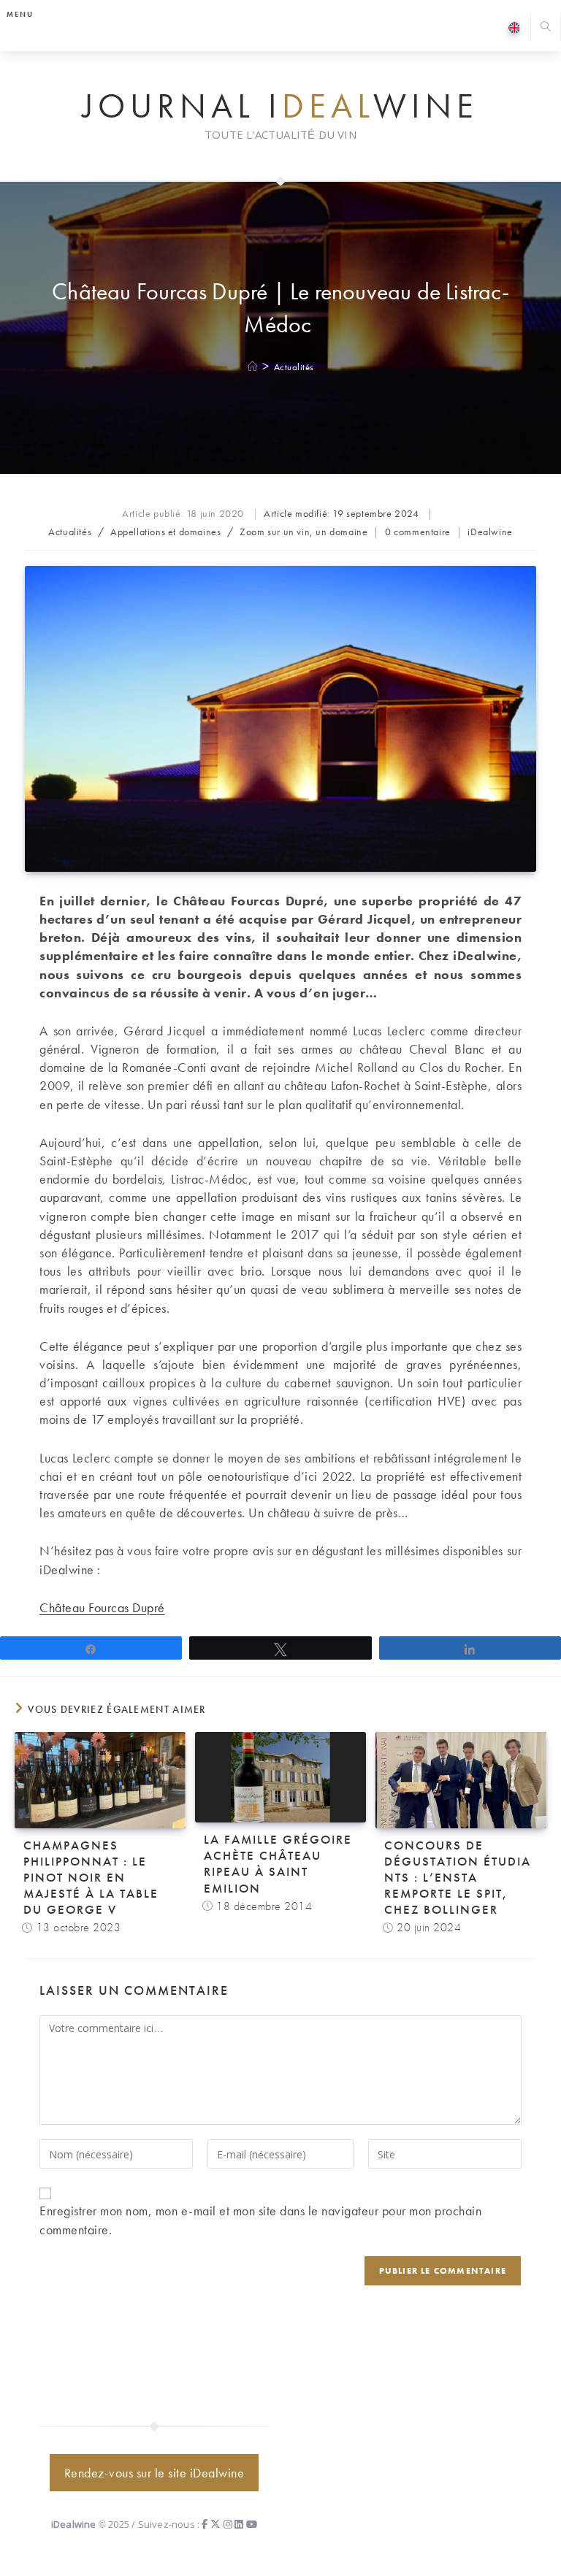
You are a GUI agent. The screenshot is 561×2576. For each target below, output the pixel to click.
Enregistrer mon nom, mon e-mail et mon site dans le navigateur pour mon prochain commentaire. (260, 2220)
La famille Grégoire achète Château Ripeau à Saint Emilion (278, 1863)
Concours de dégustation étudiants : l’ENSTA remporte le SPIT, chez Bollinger (458, 1877)
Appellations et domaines (165, 532)
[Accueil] (253, 367)
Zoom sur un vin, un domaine (304, 532)
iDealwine (490, 532)
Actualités (294, 367)
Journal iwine (280, 107)
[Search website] (546, 28)
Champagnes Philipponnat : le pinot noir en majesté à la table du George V (91, 1877)
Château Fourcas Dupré (102, 1607)
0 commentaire (418, 532)
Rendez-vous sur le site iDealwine (154, 2473)
